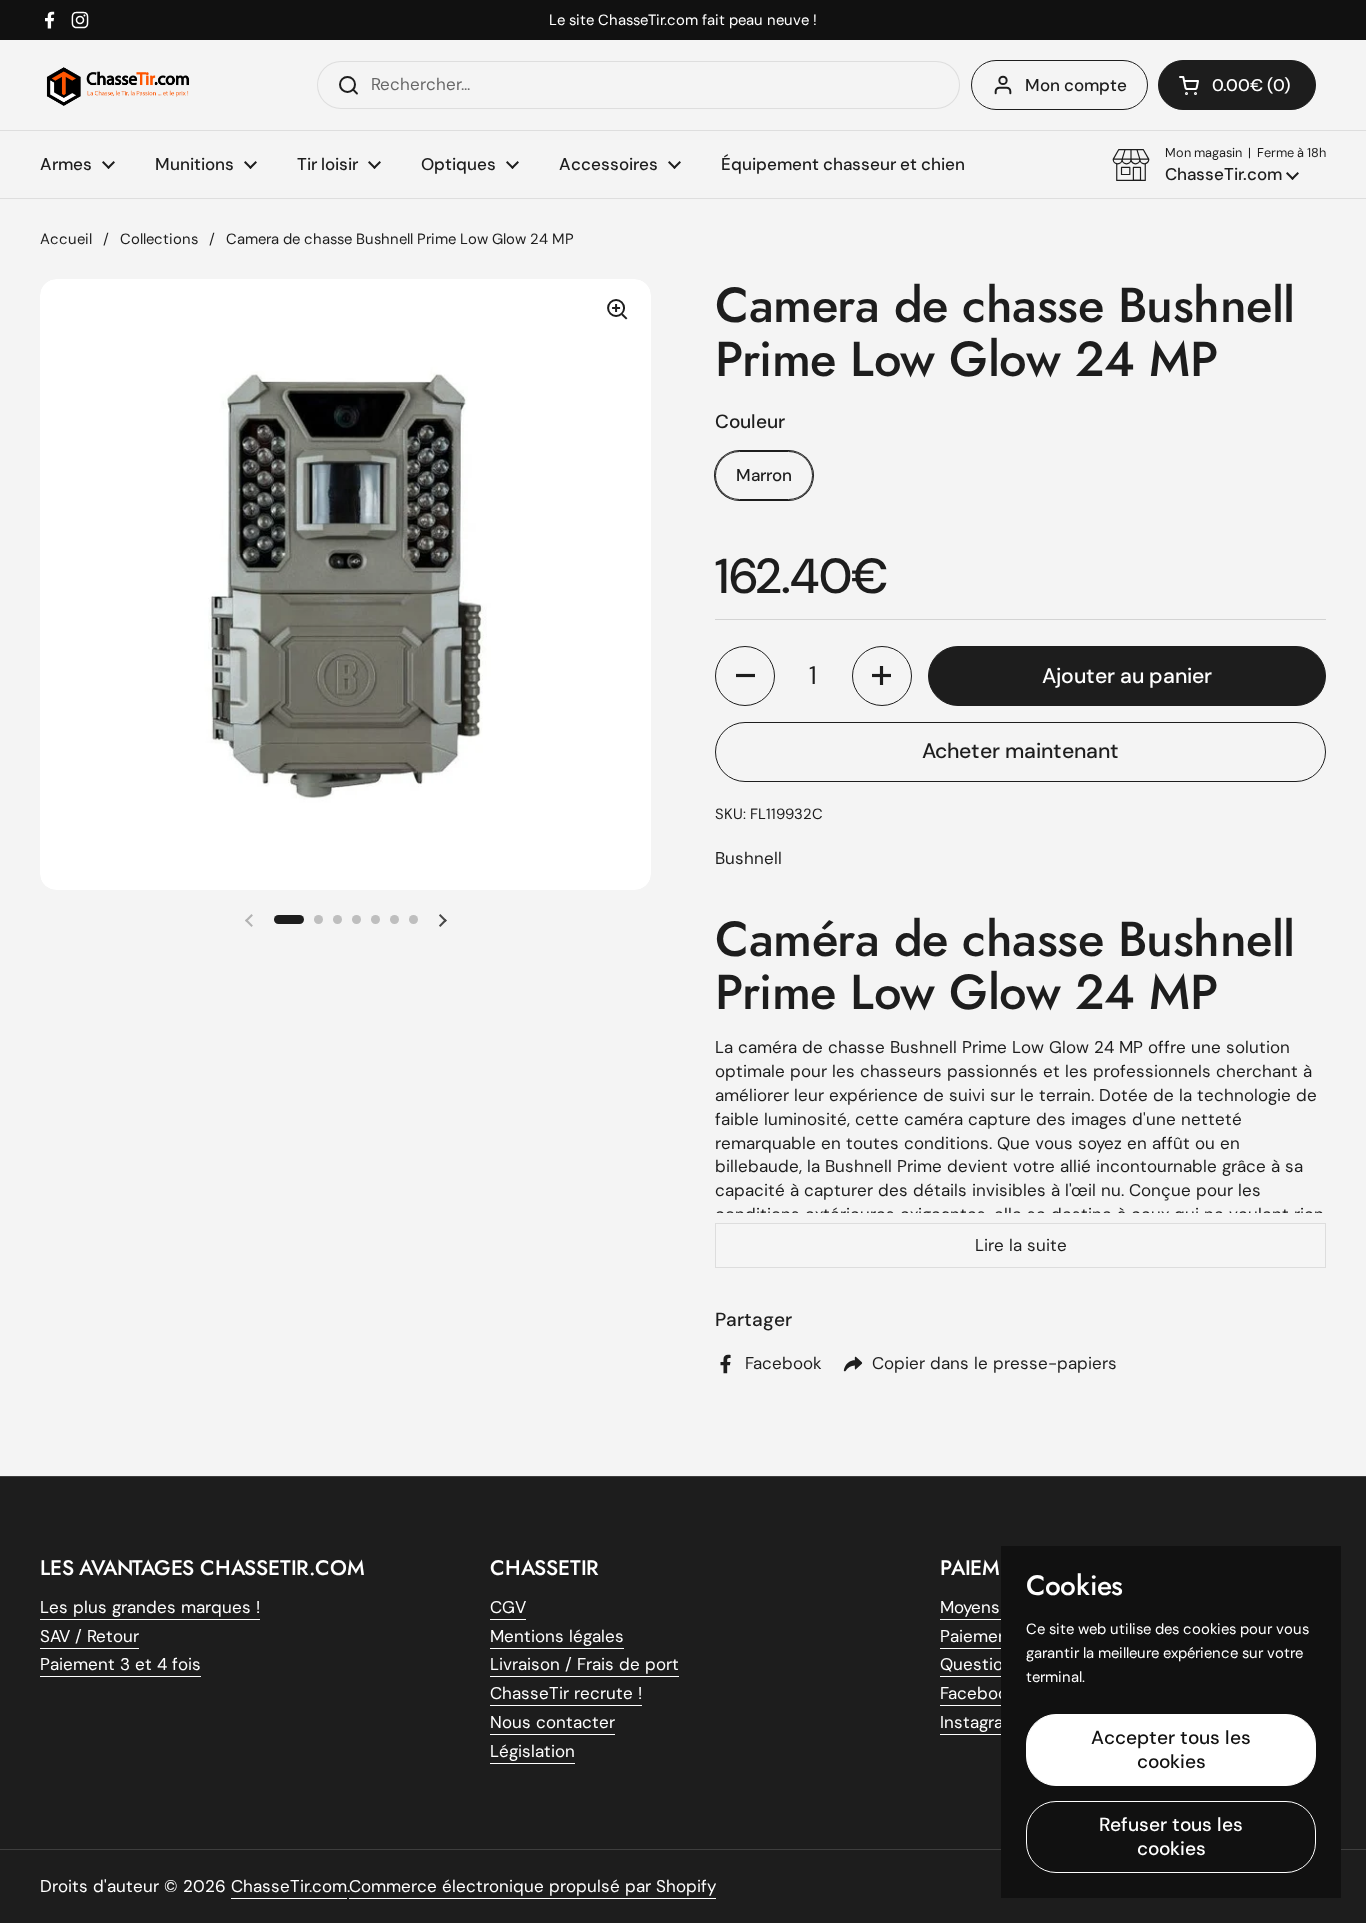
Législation (532, 1751)
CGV (508, 1607)
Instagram (979, 1722)
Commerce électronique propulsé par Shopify (532, 1886)
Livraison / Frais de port (584, 1664)
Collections (159, 239)
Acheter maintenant (1020, 751)
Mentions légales (557, 1636)
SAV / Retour (89, 1636)
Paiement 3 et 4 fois (120, 1664)
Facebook (978, 1693)
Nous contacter (552, 1722)
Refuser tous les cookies (1171, 1836)
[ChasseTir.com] (118, 85)
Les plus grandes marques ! (150, 1607)
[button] (1219, 165)
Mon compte (1076, 85)
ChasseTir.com (289, 1886)
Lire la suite (1021, 1245)
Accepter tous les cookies (1171, 1749)
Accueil (66, 239)
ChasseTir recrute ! (566, 1693)
